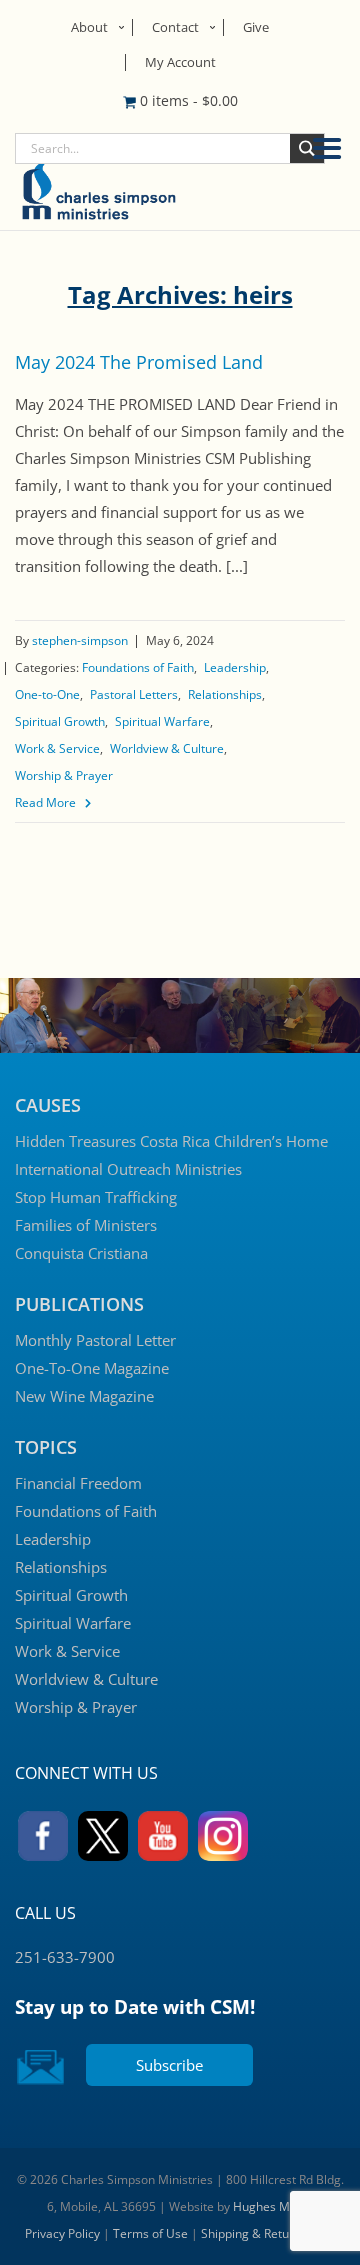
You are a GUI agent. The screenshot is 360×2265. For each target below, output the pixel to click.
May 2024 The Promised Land (139, 362)
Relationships (225, 694)
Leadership (235, 667)
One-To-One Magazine (92, 1368)
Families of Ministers (86, 1225)
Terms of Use (150, 2233)
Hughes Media (273, 2206)
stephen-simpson (80, 640)
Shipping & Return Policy (268, 2233)
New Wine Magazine (84, 1396)
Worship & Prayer (64, 775)
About (89, 27)
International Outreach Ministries (128, 1169)
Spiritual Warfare (162, 721)
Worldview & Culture (167, 748)
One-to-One (47, 694)
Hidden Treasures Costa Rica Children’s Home (171, 1141)
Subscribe (169, 2065)
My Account (180, 62)
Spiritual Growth (60, 721)
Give (256, 27)
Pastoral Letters (134, 694)
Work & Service (57, 748)
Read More (45, 802)
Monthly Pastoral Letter (95, 1340)
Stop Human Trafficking (96, 1197)
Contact (175, 27)
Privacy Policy (62, 2233)
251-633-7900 (65, 1957)
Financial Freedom (78, 1483)
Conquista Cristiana (81, 1253)
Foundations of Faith (138, 667)
